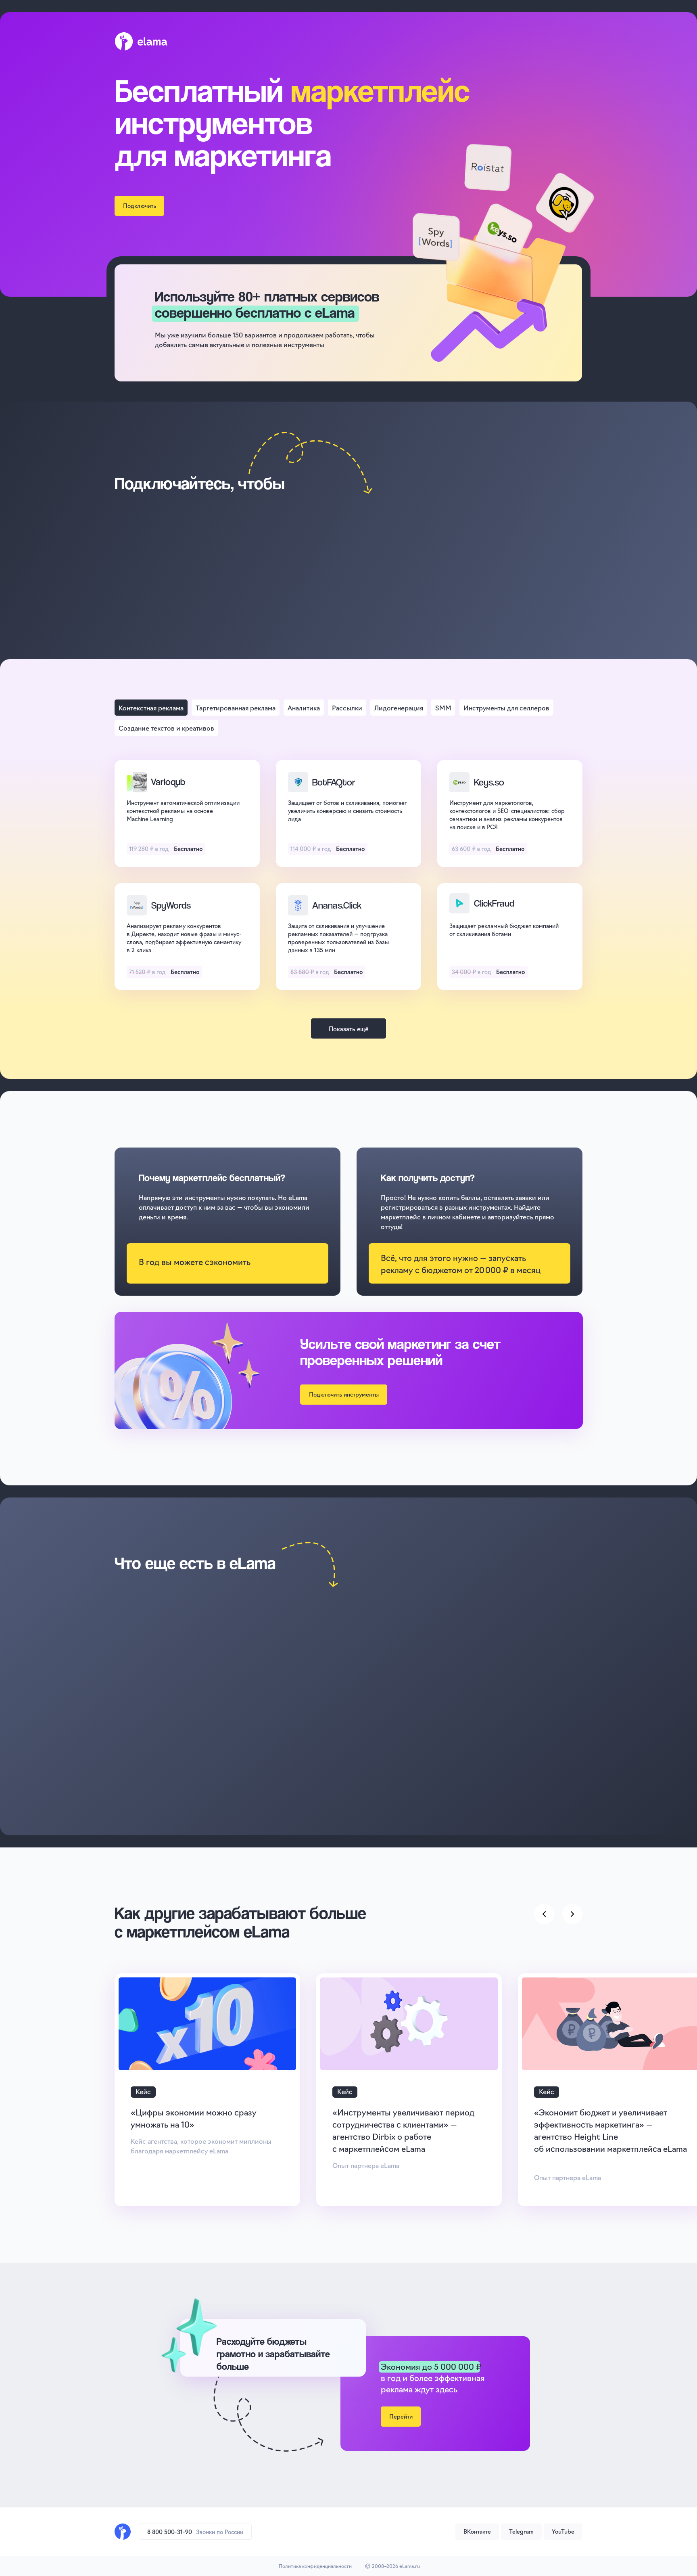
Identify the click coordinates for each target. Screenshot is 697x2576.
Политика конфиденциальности (315, 2566)
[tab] (151, 708)
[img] (123, 2532)
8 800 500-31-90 (170, 2532)
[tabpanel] (348, 883)
